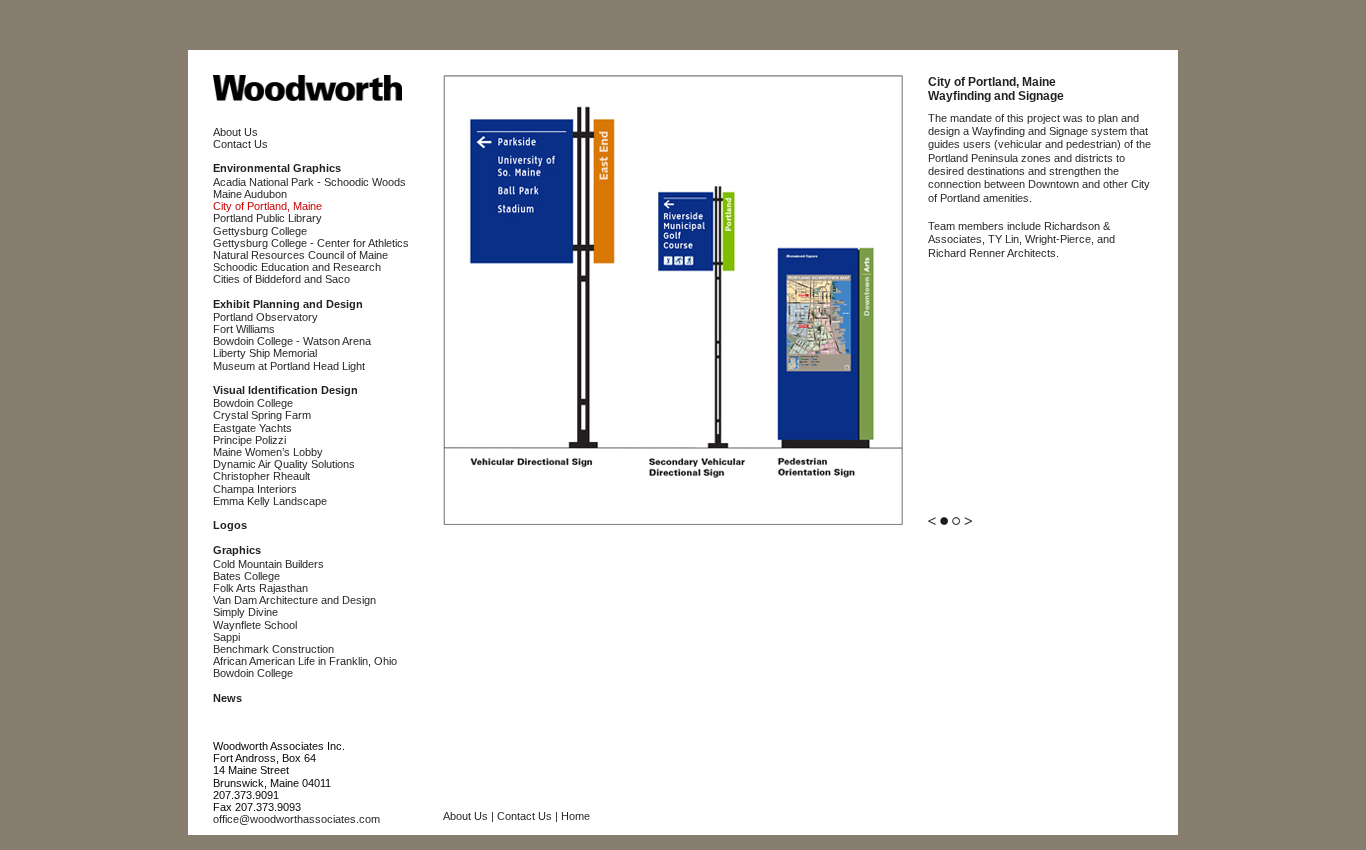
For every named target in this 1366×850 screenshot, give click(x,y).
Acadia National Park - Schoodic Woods (309, 182)
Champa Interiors (255, 489)
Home (575, 816)
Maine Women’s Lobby (268, 452)
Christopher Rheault (261, 476)
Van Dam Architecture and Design (294, 600)
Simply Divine (245, 612)
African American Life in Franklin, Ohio (305, 661)
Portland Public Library (267, 218)
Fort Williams (244, 329)
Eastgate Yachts (252, 428)
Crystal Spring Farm (262, 415)
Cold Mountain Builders (268, 564)
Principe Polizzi (249, 440)
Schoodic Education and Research (297, 267)
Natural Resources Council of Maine (300, 255)
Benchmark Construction (273, 649)
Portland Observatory (265, 317)
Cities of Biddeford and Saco (281, 279)
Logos (230, 525)
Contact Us (240, 144)
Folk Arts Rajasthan (260, 588)
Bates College (246, 576)
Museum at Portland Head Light (289, 366)
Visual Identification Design (285, 390)
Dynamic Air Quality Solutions (284, 464)
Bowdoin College (253, 403)
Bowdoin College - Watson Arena (292, 341)
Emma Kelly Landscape (270, 501)
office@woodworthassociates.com (296, 819)
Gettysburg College (260, 231)
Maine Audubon (250, 194)
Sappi (226, 637)
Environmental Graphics (277, 168)
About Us (235, 132)
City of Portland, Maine (267, 206)
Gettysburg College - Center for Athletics (311, 243)
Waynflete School (255, 625)
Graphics (237, 550)
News (227, 698)
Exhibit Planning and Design (288, 304)
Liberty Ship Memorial (265, 353)
